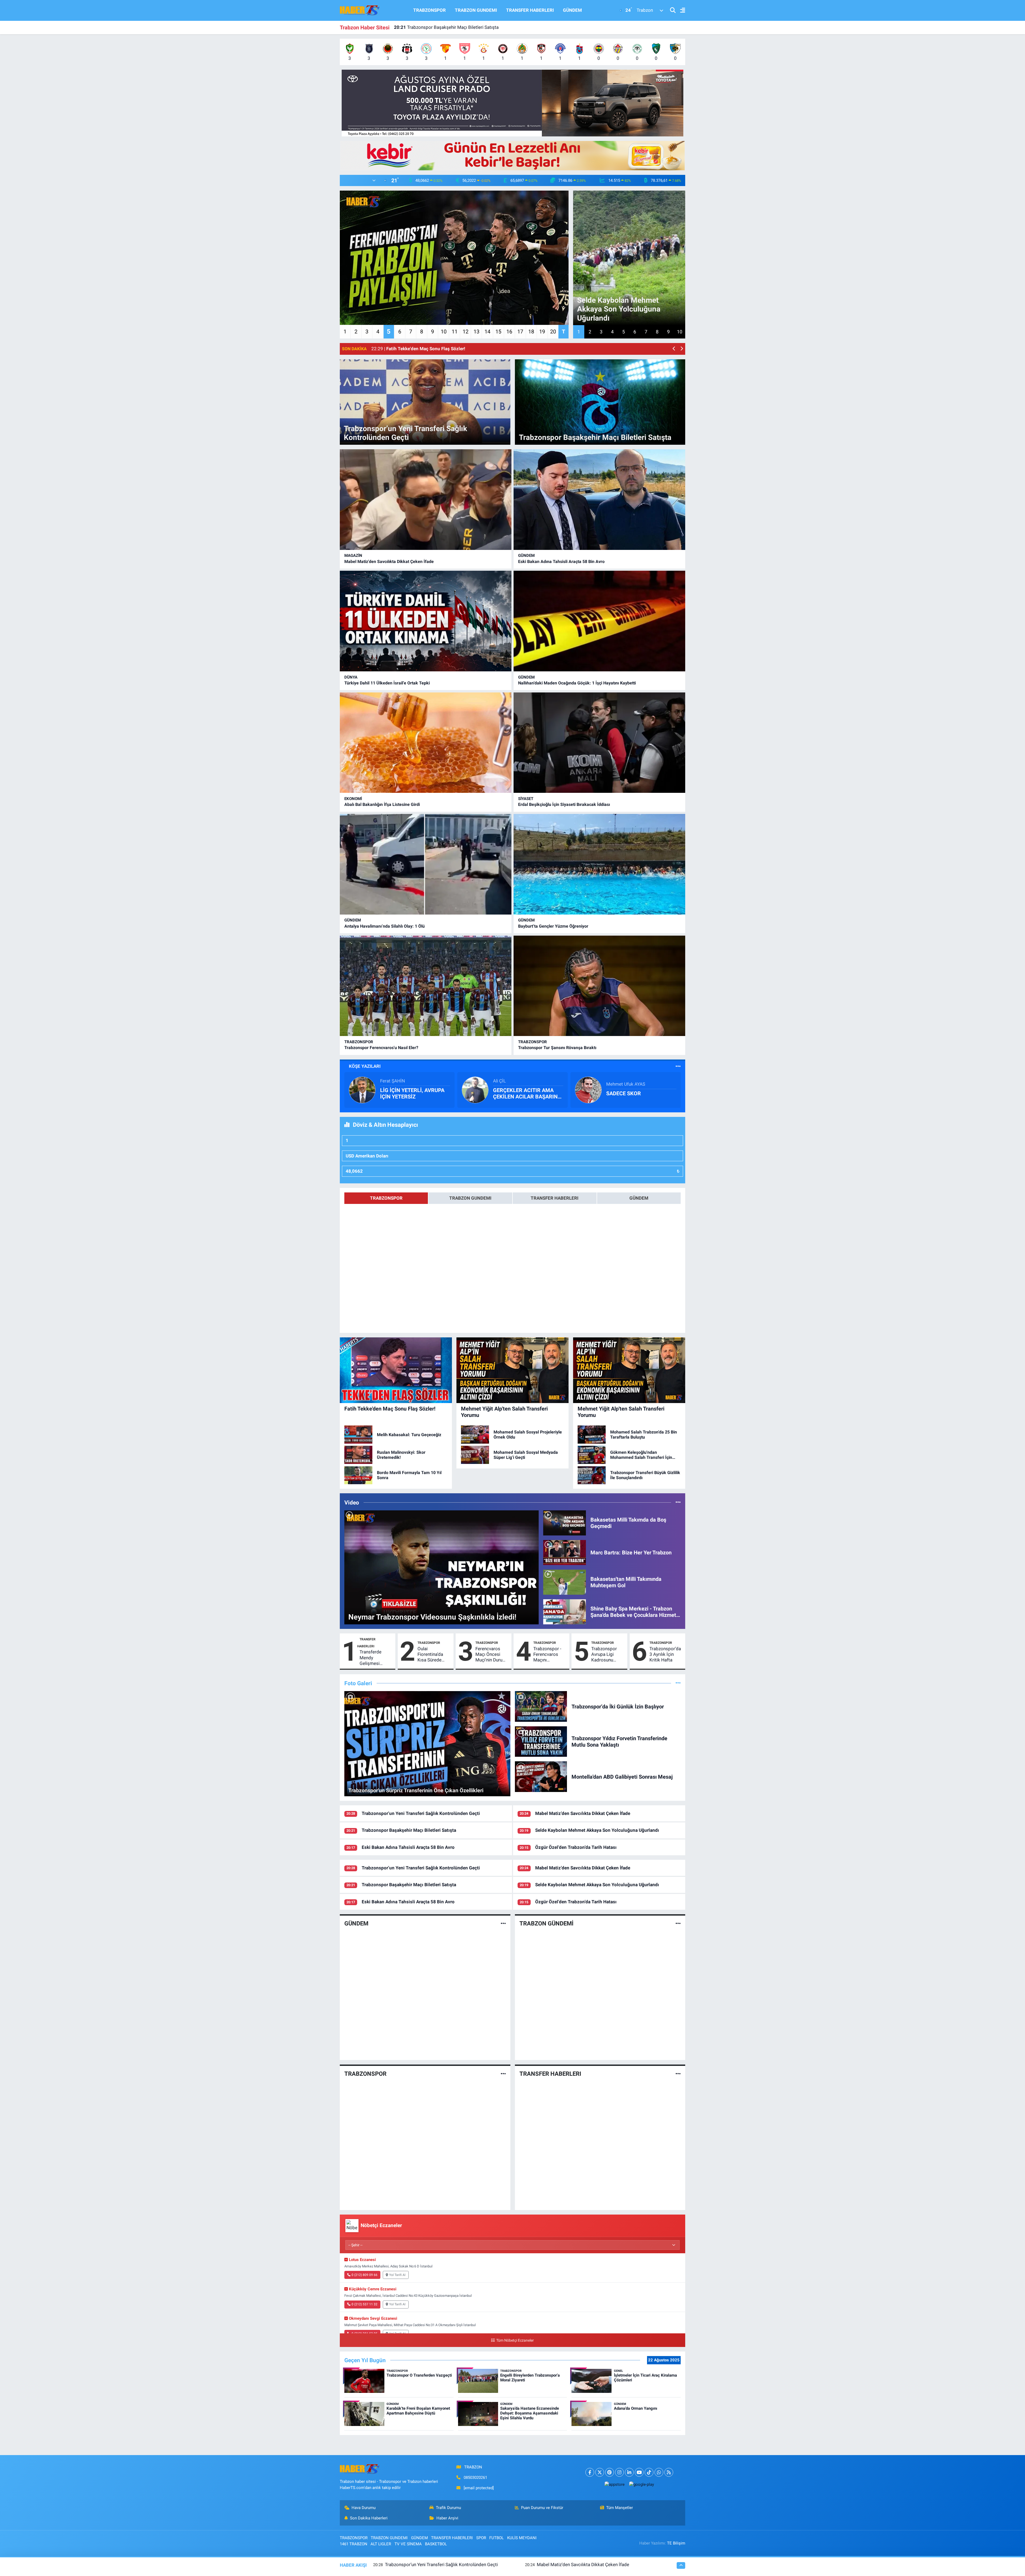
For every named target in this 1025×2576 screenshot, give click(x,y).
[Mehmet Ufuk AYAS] (588, 1090)
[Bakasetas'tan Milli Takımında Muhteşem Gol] (565, 1582)
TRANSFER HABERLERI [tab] (555, 1198)
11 (455, 332)
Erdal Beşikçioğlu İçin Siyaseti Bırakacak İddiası (564, 804)
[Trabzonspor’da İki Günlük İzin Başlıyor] (541, 1706)
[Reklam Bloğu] (512, 103)
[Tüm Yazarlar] (678, 1066)
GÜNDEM (572, 10)
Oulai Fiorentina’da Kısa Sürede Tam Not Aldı (431, 1655)
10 (444, 332)
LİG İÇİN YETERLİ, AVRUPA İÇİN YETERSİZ (412, 1093)
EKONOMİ (353, 799)
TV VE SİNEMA (408, 2544)
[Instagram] (619, 2472)
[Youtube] (639, 2472)
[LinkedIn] (629, 2472)
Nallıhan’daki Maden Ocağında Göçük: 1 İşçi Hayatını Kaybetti (462, 27)
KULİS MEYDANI (522, 2538)
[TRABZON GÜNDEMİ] (678, 1924)
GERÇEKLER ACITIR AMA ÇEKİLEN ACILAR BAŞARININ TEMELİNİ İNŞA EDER (528, 1093)
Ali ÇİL (499, 1081)
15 (498, 332)
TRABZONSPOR (429, 10)
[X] (600, 2472)
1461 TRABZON (354, 2544)
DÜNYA (351, 677)
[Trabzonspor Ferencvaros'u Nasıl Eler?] (426, 986)
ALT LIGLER (381, 2544)
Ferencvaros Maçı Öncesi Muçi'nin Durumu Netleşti (492, 1655)
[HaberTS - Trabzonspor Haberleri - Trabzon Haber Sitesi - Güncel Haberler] (360, 10)
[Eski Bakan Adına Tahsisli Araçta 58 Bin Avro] (599, 500)
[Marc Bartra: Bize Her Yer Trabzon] (565, 1552)
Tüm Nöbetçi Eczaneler (515, 2340)
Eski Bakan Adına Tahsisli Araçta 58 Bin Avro (561, 562)
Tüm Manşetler (620, 2508)
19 (542, 332)
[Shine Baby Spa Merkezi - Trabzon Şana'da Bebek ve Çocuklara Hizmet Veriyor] (565, 1611)
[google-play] (641, 2484)
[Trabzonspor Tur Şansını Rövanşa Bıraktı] (599, 986)
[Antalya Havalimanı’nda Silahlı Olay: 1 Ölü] (426, 864)
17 (520, 332)
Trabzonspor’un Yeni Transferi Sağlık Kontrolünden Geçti (421, 1813)
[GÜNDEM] (503, 1924)
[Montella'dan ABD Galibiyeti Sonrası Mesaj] (541, 1776)
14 (487, 332)
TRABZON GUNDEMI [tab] (470, 1198)
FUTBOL (496, 2538)
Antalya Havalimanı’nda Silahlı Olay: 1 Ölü (385, 926)
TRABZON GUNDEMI (476, 10)
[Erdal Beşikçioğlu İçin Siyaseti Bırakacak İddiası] (599, 743)
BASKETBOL (436, 2544)
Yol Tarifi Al (397, 2275)
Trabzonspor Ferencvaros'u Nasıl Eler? (381, 1048)
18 (531, 332)
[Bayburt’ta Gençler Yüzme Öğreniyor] (599, 864)
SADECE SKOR (624, 1093)
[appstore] (614, 2484)
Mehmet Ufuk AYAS (626, 1084)
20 (553, 332)
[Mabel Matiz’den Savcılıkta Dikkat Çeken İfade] (426, 500)
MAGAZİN (353, 556)
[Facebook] (590, 2472)
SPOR (481, 2538)
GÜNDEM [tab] (639, 1198)
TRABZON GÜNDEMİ (546, 1923)
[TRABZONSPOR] (503, 2074)
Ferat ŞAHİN (393, 1081)
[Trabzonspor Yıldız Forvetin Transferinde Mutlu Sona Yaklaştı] (541, 1741)
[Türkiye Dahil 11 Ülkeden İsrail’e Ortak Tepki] (426, 621)
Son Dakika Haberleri (369, 2518)
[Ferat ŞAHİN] (362, 1090)
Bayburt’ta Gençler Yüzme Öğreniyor (553, 926)
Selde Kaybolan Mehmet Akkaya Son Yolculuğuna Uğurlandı (597, 1830)
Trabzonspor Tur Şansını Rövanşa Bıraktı (557, 1048)
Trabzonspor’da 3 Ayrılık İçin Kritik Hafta (665, 1654)
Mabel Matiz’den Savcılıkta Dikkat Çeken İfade (389, 562)
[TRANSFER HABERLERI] (678, 2074)
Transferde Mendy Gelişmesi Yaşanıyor (370, 1658)
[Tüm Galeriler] (678, 1683)
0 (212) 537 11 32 (364, 2304)
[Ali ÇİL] (475, 1090)
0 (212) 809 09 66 (364, 2275)
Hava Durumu (364, 2508)
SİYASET (526, 799)
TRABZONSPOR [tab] (386, 1198)
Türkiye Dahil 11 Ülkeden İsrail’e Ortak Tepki (387, 683)
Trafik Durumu (448, 2508)
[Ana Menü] (680, 11)
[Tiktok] (649, 2472)
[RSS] (669, 2472)
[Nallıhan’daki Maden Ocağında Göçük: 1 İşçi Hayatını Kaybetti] (599, 621)
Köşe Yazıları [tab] (365, 1066)
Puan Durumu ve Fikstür (542, 2508)
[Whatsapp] (659, 2472)
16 (509, 332)
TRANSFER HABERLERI (530, 10)
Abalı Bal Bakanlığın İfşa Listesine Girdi (382, 804)
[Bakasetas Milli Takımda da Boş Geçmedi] (565, 1523)
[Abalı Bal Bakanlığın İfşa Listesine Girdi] (426, 743)
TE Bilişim (676, 2543)
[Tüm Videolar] (678, 1502)
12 (466, 332)
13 (476, 332)
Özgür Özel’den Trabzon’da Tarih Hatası (576, 1847)
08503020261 (475, 2477)
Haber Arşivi (447, 2518)
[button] (674, 349)
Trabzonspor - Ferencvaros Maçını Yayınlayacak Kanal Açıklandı (549, 1655)
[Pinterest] (610, 2472)
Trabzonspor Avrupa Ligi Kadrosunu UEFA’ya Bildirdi (607, 1655)
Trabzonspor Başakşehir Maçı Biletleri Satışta (409, 1830)
